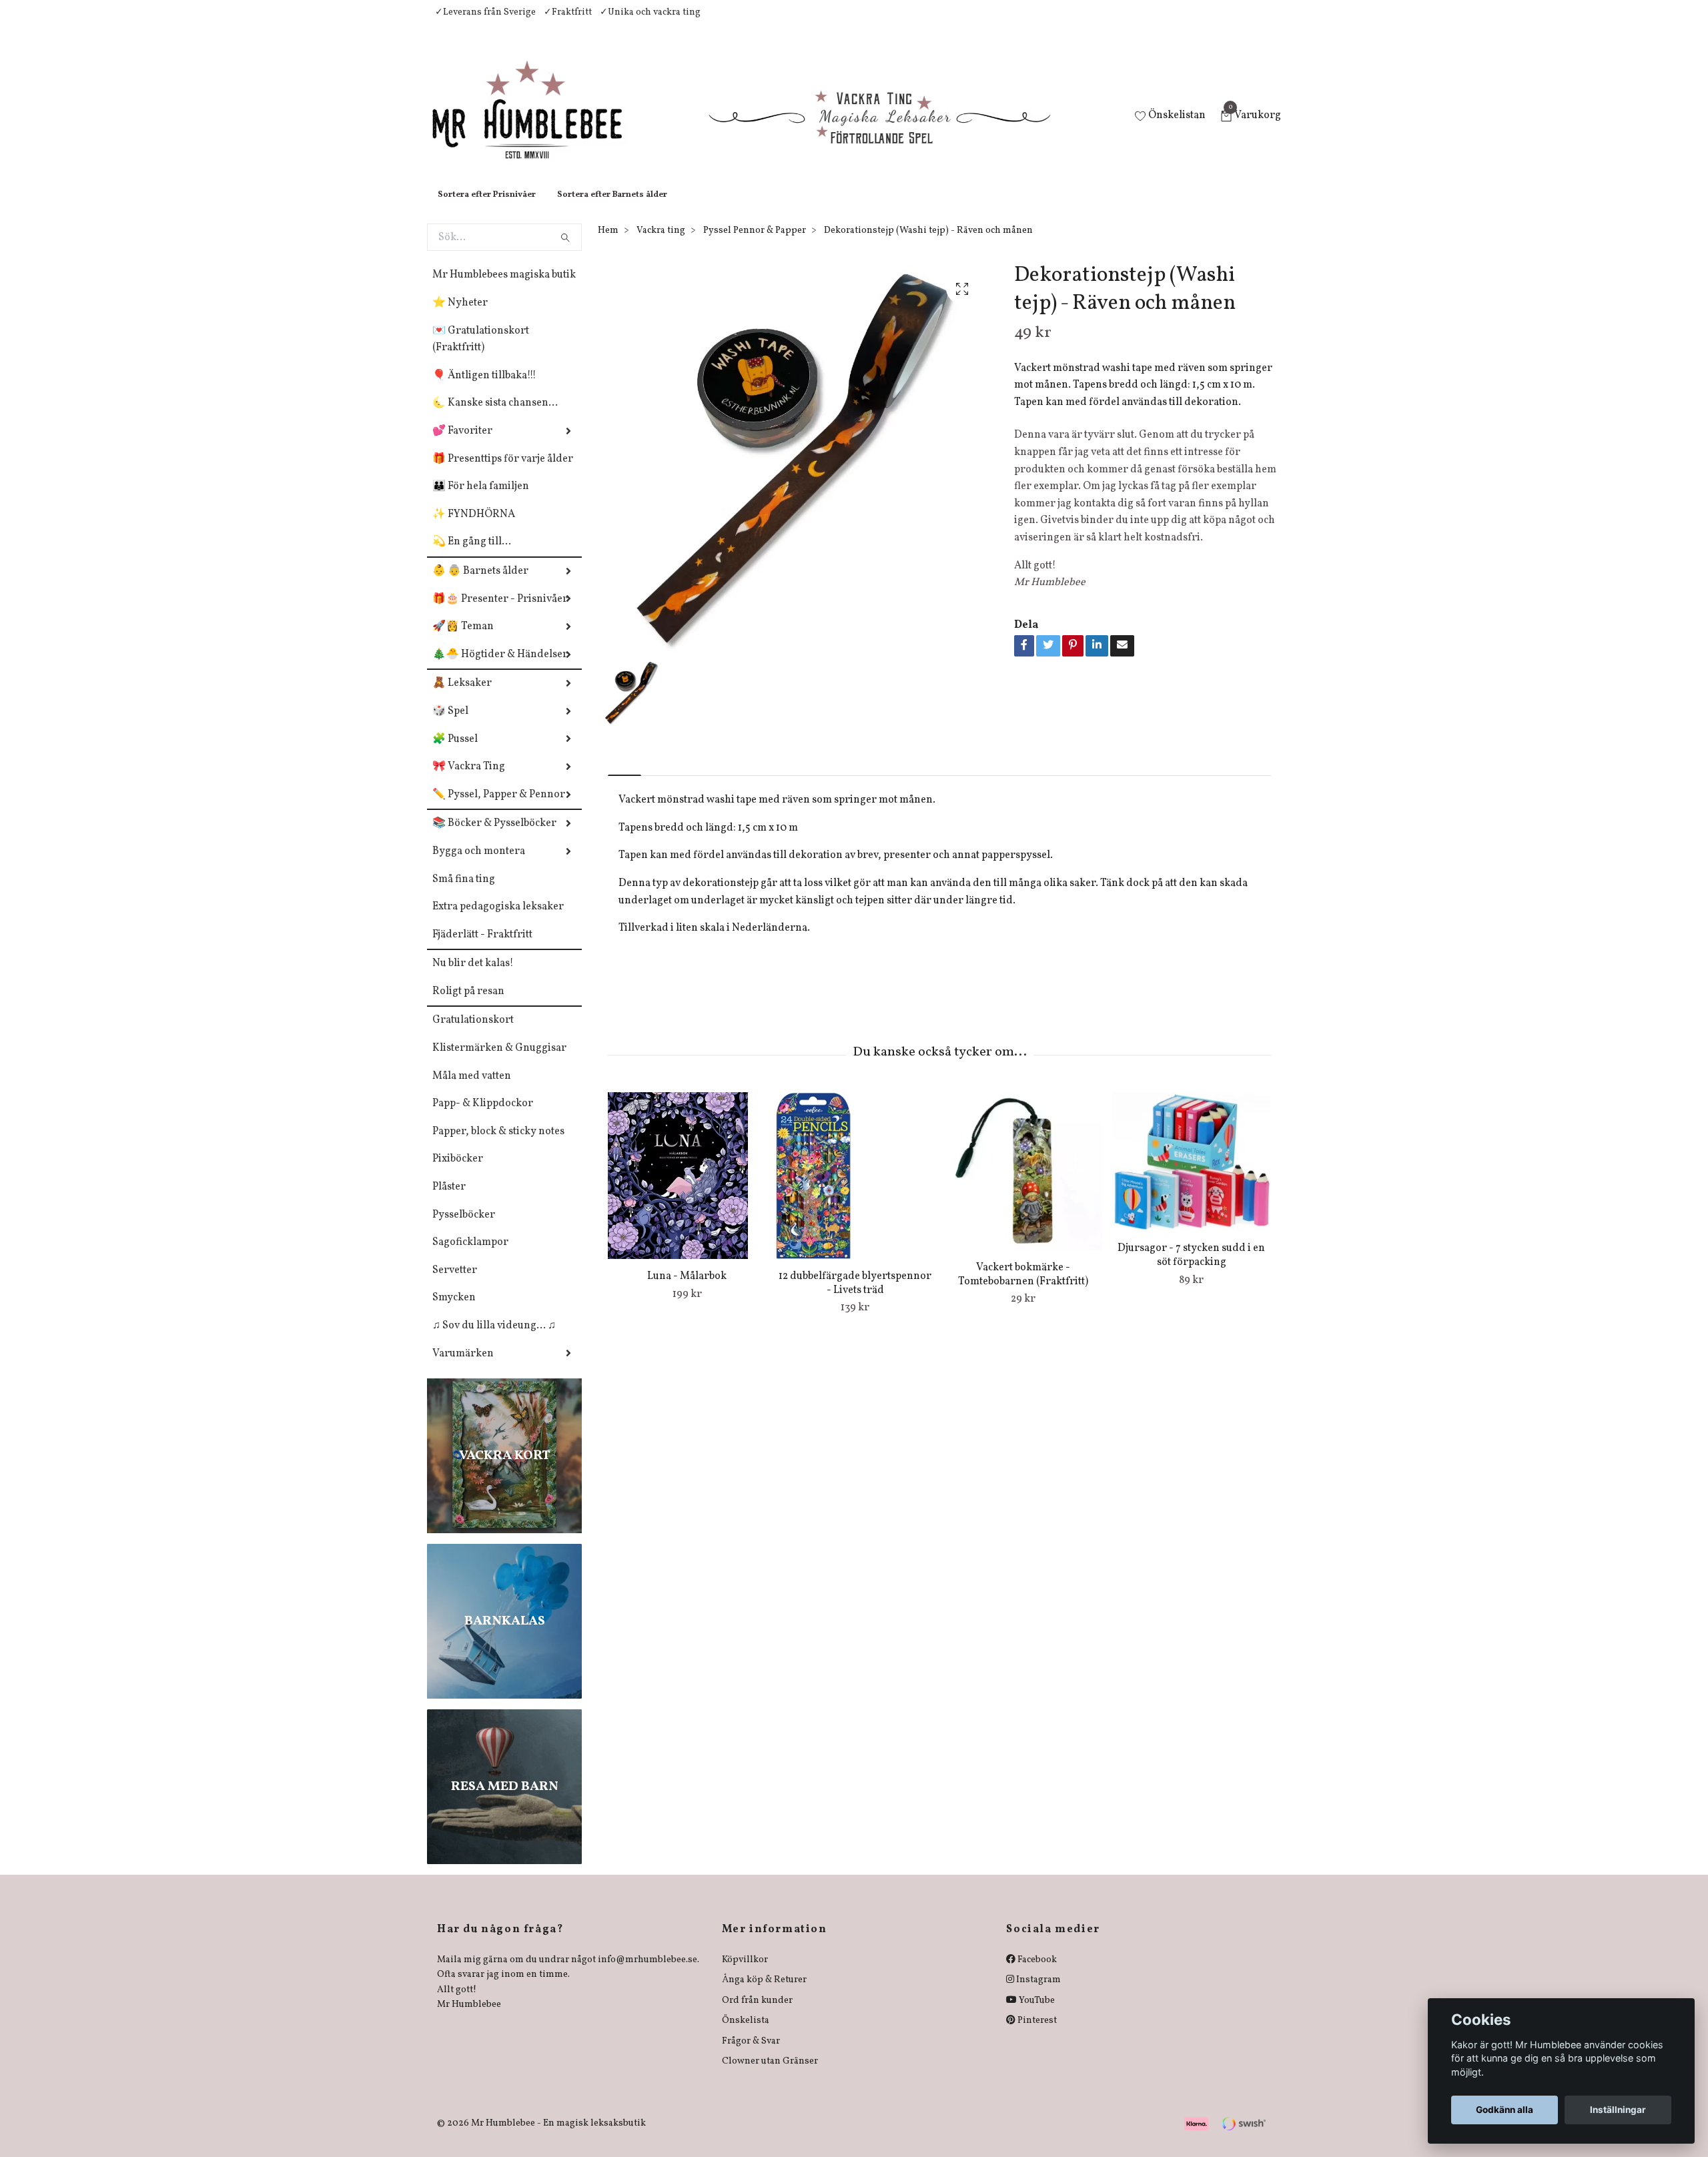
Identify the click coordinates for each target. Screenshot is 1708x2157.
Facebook (1036, 1973)
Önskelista (746, 2034)
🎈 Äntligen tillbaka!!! (484, 389)
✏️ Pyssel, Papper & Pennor (499, 808)
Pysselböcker (464, 1228)
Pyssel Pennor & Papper (755, 244)
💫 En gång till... (472, 555)
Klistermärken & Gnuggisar (499, 1061)
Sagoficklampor (470, 1256)
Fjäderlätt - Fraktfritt (482, 948)
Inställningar (1618, 2110)
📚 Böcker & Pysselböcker (494, 837)
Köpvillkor (745, 1973)
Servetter (455, 1284)
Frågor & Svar (751, 2055)
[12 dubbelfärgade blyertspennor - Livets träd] (855, 1189)
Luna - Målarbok (687, 1290)
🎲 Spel (450, 725)
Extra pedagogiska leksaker (498, 920)
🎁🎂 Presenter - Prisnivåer (500, 612)
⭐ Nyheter (460, 316)
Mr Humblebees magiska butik (504, 288)
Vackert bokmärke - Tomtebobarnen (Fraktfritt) (1023, 1288)
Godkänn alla (1505, 2110)
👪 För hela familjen (481, 500)
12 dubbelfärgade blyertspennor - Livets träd (855, 1297)
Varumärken (463, 1367)
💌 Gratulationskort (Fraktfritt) (481, 353)
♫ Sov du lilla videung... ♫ (494, 1339)
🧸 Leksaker (462, 697)
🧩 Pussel (455, 753)
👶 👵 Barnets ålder (480, 584)
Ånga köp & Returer (764, 1993)
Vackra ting (661, 244)
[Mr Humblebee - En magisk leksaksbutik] (538, 124)
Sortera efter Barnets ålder (612, 208)
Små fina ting (464, 893)
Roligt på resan (468, 1005)
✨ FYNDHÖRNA (474, 528)
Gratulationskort (473, 1033)
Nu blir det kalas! (473, 977)
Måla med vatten (472, 1090)
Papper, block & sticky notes (498, 1145)
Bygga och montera (479, 865)
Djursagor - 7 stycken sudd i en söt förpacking (1191, 1269)
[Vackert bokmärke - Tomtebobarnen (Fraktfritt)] (1023, 1185)
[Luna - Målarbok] (687, 1189)
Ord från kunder (757, 2014)
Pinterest (1036, 2034)
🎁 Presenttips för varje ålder (503, 472)
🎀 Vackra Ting (469, 780)
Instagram (1037, 1993)
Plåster (449, 1200)
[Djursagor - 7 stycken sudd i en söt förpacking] (1191, 1175)
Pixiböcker (458, 1172)
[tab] (624, 778)
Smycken (454, 1311)
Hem (608, 244)
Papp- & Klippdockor (483, 1117)
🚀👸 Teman (463, 640)
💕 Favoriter (462, 444)
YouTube (1036, 2014)
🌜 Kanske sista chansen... (495, 416)
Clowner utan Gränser (770, 2075)
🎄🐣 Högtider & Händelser (500, 668)
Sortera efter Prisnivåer (487, 208)
